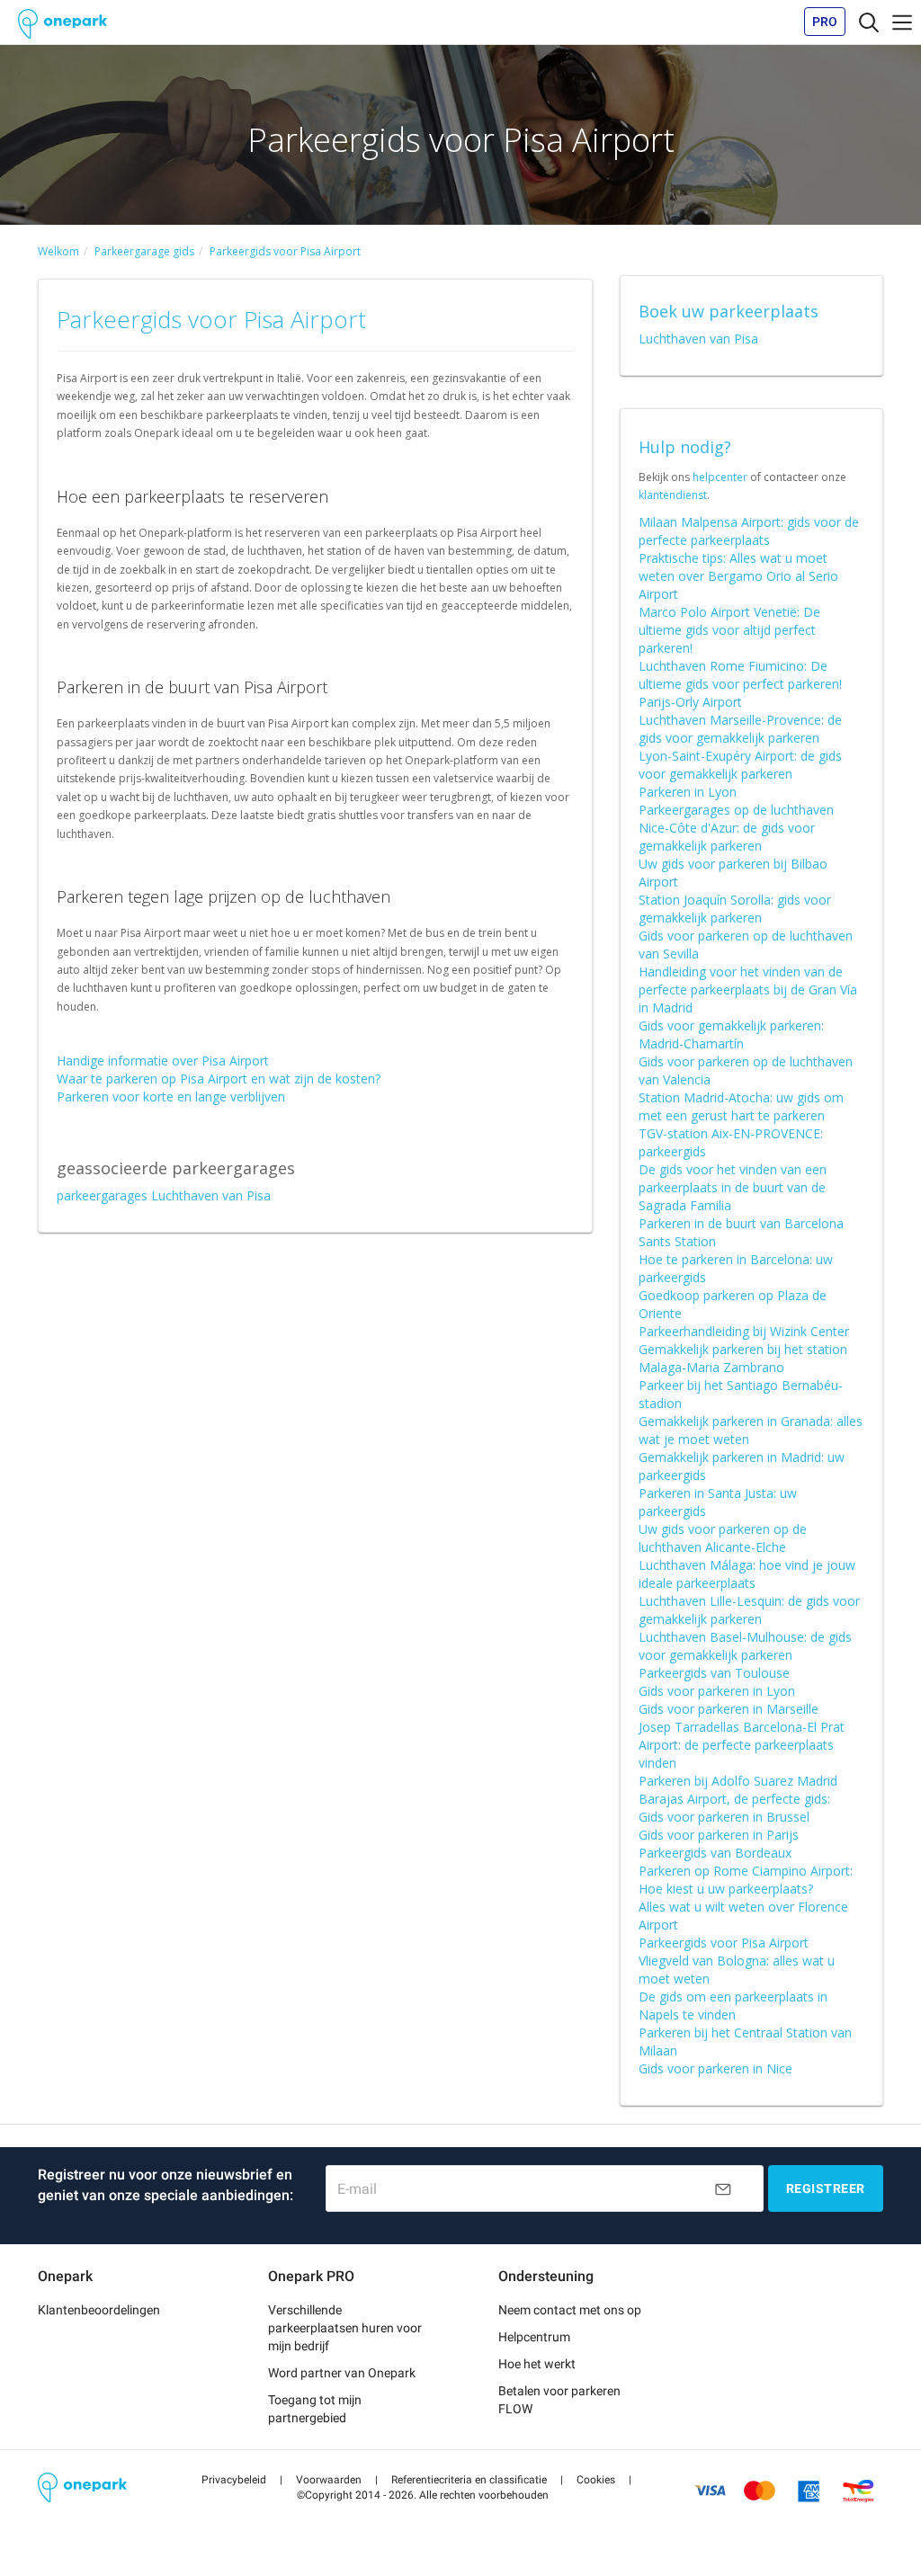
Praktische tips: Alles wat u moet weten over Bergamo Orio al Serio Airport (738, 576)
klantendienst (673, 495)
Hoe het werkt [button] (537, 2364)
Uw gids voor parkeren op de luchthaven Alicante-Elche (723, 1538)
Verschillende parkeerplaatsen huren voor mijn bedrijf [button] (345, 2328)
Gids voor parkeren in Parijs (719, 1835)
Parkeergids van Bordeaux (715, 1853)
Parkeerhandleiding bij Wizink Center (744, 1331)
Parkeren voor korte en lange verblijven (171, 1096)
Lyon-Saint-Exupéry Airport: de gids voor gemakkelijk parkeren (740, 765)
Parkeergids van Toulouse (714, 1673)
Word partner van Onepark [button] (342, 2373)
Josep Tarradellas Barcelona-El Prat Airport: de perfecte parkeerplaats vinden (742, 1745)
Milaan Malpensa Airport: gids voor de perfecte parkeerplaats (749, 531)
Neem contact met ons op (570, 2310)
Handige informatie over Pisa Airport (163, 1061)
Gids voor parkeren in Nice (715, 2068)
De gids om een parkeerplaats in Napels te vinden (733, 2006)
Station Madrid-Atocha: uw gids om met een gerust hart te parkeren (741, 1106)
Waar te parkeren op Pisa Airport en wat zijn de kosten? (219, 1079)
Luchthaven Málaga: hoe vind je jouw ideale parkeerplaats (747, 1574)
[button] (234, 2480)
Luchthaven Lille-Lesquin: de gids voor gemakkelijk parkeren (749, 1610)
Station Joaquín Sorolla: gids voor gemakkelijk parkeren (735, 909)
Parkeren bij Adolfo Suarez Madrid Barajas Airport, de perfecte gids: (738, 1790)
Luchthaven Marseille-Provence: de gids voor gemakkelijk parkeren (740, 729)
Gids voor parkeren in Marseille (729, 1709)
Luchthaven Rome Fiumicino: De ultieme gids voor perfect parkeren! (740, 675)
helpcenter (720, 477)
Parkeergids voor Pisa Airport (724, 1943)
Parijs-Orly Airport (690, 702)
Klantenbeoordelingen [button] (99, 2310)
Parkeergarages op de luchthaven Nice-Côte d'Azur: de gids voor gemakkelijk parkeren (736, 828)
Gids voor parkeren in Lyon (717, 1691)
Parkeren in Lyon (688, 792)
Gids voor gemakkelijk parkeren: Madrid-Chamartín (731, 1034)
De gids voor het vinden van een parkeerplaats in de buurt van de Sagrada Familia (733, 1187)
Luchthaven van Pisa (698, 339)
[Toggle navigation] (869, 22)
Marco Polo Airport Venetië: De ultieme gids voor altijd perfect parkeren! (729, 630)
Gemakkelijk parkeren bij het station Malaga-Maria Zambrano (743, 1358)
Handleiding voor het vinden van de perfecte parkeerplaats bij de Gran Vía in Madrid (748, 989)
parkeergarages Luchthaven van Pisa (164, 1195)
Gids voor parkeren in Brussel (724, 1817)
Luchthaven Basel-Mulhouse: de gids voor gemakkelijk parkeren (745, 1646)
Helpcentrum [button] (534, 2337)
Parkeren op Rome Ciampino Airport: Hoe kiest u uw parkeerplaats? (746, 1880)
